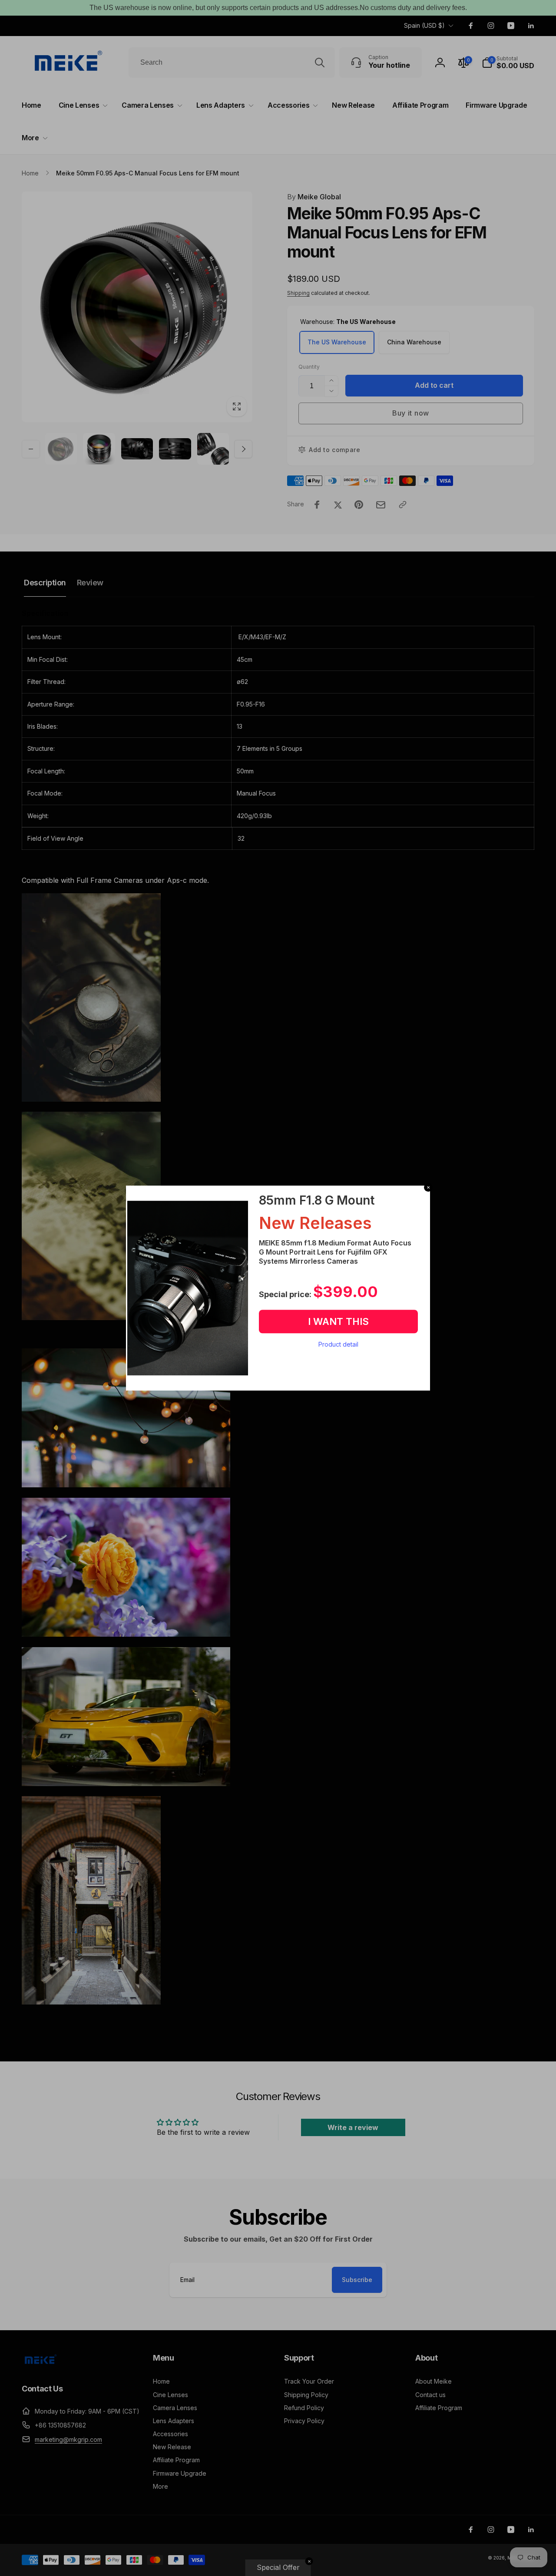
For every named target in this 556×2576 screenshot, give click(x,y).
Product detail (338, 1344)
